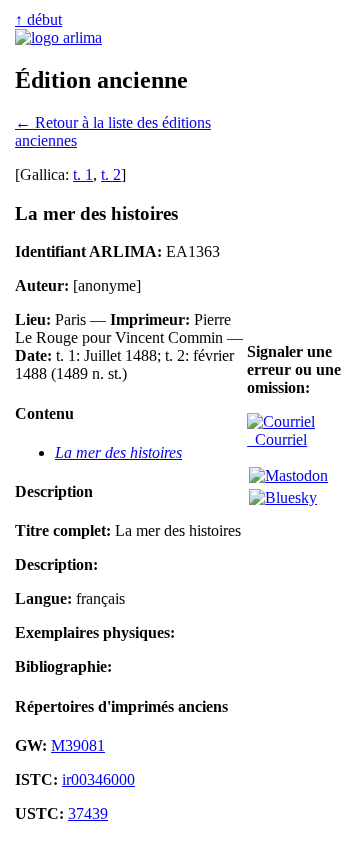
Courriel (277, 439)
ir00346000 (98, 779)
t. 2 (111, 174)
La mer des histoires (118, 452)
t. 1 (83, 174)
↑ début (38, 19)
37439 (88, 813)
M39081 (78, 745)
